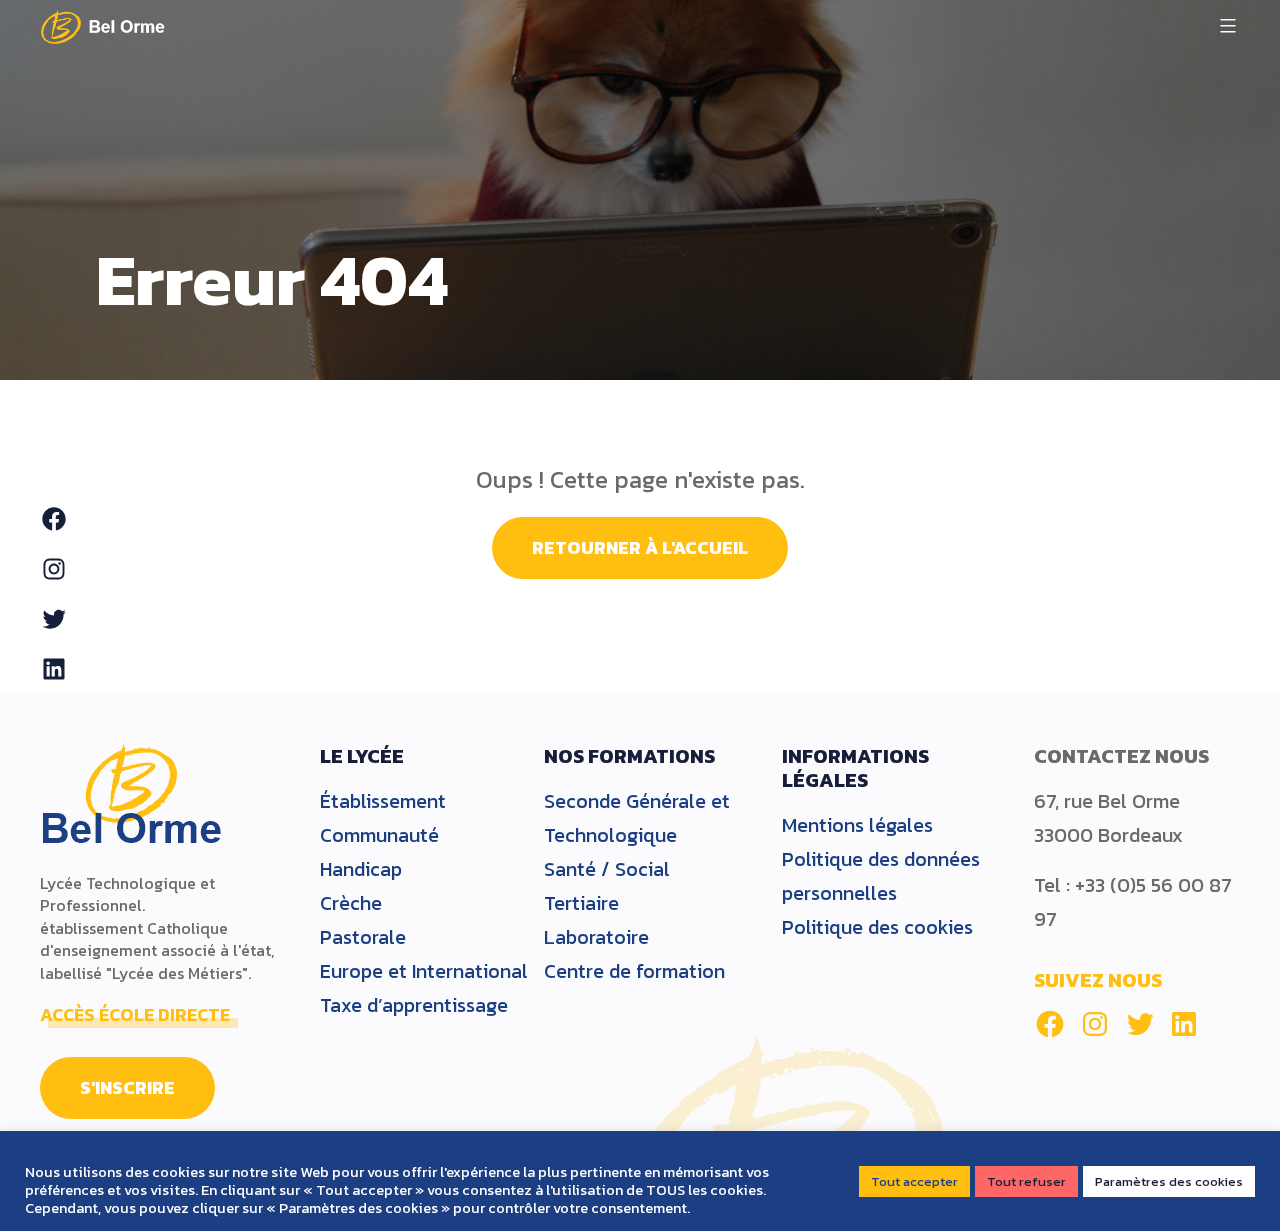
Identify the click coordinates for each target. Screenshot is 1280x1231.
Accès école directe (135, 1014)
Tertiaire (581, 903)
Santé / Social (607, 869)
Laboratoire (596, 937)
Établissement (383, 801)
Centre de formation (634, 971)
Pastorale (363, 937)
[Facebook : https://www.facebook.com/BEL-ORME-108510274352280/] (1050, 1024)
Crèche (351, 903)
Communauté (379, 835)
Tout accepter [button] (914, 1181)
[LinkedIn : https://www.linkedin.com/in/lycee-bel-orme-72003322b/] (1184, 1024)
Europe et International (424, 971)
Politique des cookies (877, 927)
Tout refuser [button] (1026, 1181)
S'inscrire (127, 1087)
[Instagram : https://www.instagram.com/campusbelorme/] (1095, 1024)
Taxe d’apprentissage (414, 1005)
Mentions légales (857, 825)
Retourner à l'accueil (640, 547)
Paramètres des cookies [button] (1169, 1181)
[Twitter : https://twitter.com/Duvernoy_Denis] (1140, 1024)
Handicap (361, 869)
